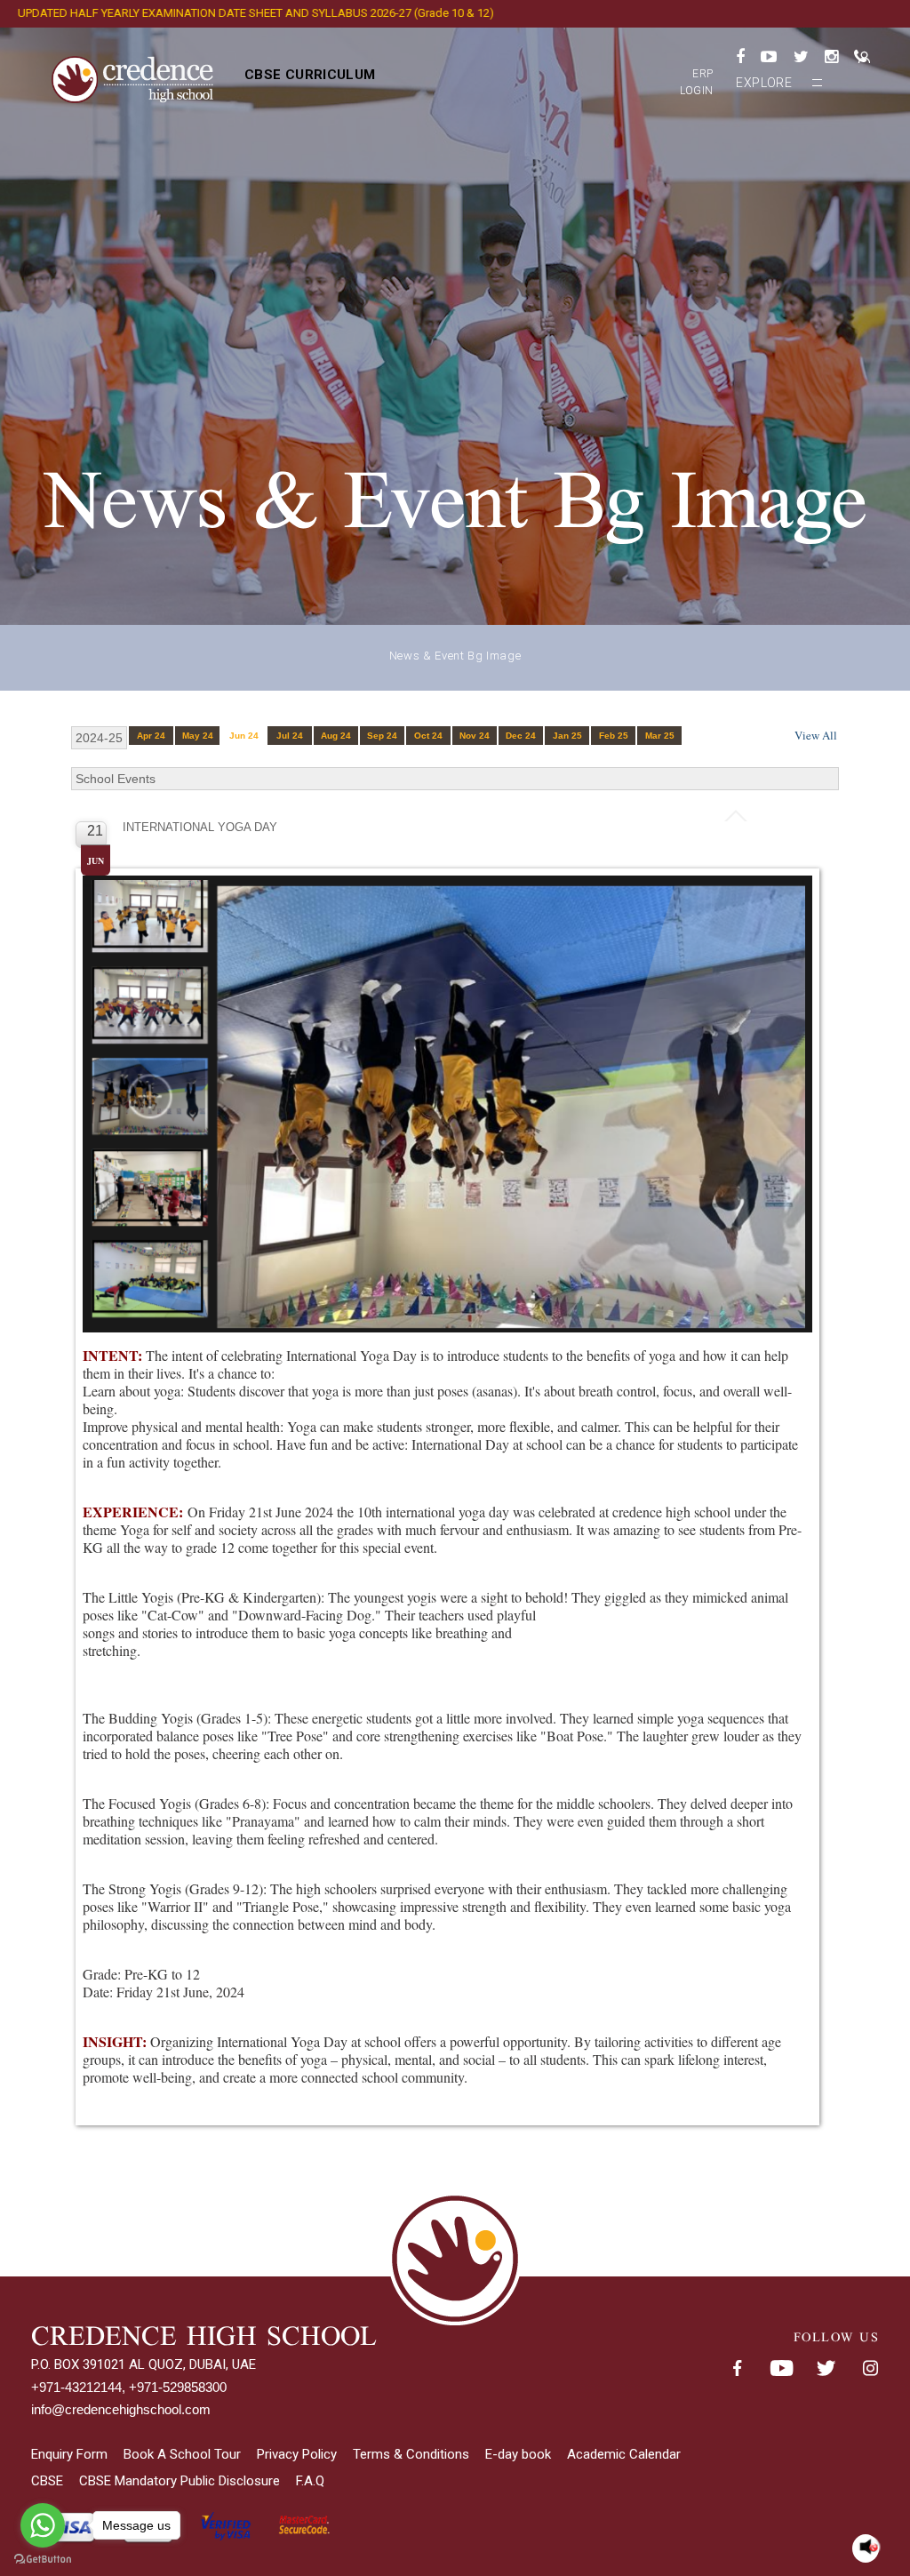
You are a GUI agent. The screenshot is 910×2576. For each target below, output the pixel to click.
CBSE (47, 2481)
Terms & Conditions (411, 2454)
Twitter (826, 2369)
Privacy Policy (297, 2454)
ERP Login (697, 82)
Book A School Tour (182, 2454)
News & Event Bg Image (455, 656)
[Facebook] (740, 57)
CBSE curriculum (310, 75)
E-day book (518, 2454)
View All (816, 735)
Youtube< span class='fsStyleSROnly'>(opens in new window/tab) (781, 2369)
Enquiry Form (69, 2454)
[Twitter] (801, 57)
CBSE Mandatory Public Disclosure (180, 2481)
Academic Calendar (624, 2454)
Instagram (870, 2369)
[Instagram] (831, 57)
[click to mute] (869, 2547)
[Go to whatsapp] (43, 2525)
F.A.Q (310, 2481)
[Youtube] (769, 57)
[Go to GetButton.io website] (43, 2559)
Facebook (737, 2369)
